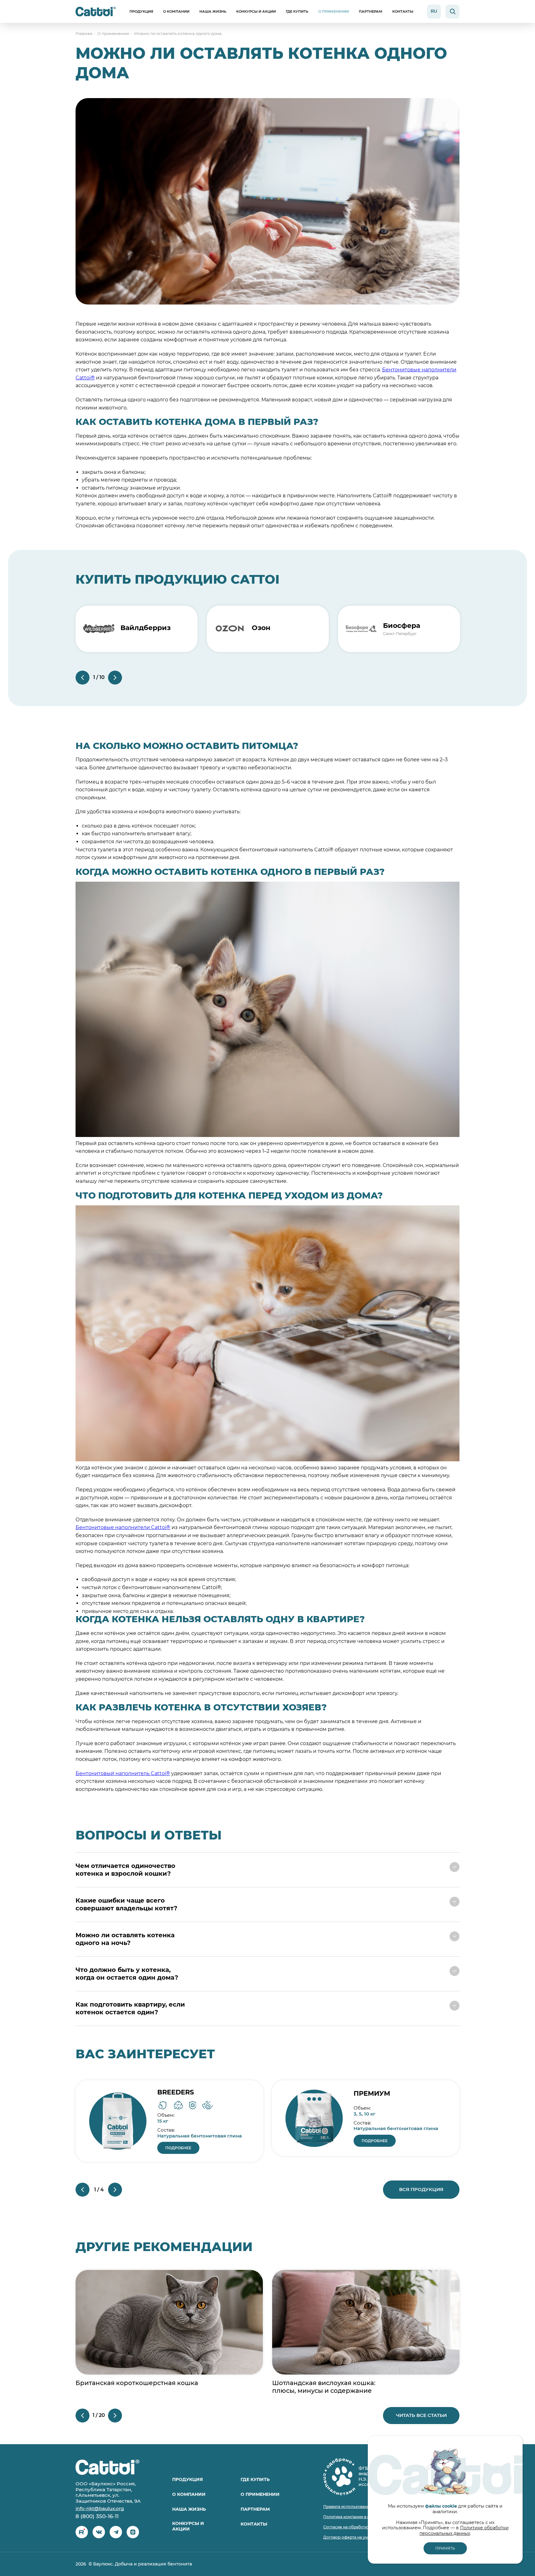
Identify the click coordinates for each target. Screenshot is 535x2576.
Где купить (297, 11)
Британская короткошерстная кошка (137, 2383)
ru (434, 11)
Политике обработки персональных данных (464, 2531)
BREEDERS (176, 2092)
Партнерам (371, 11)
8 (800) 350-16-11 (97, 2516)
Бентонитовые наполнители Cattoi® (123, 1527)
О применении (334, 11)
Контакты (403, 11)
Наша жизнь (213, 11)
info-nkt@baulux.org (100, 2509)
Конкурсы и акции (256, 11)
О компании (176, 11)
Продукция (141, 11)
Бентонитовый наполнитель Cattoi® (123, 1773)
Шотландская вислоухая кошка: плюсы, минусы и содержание (324, 2387)
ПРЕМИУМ (372, 2093)
